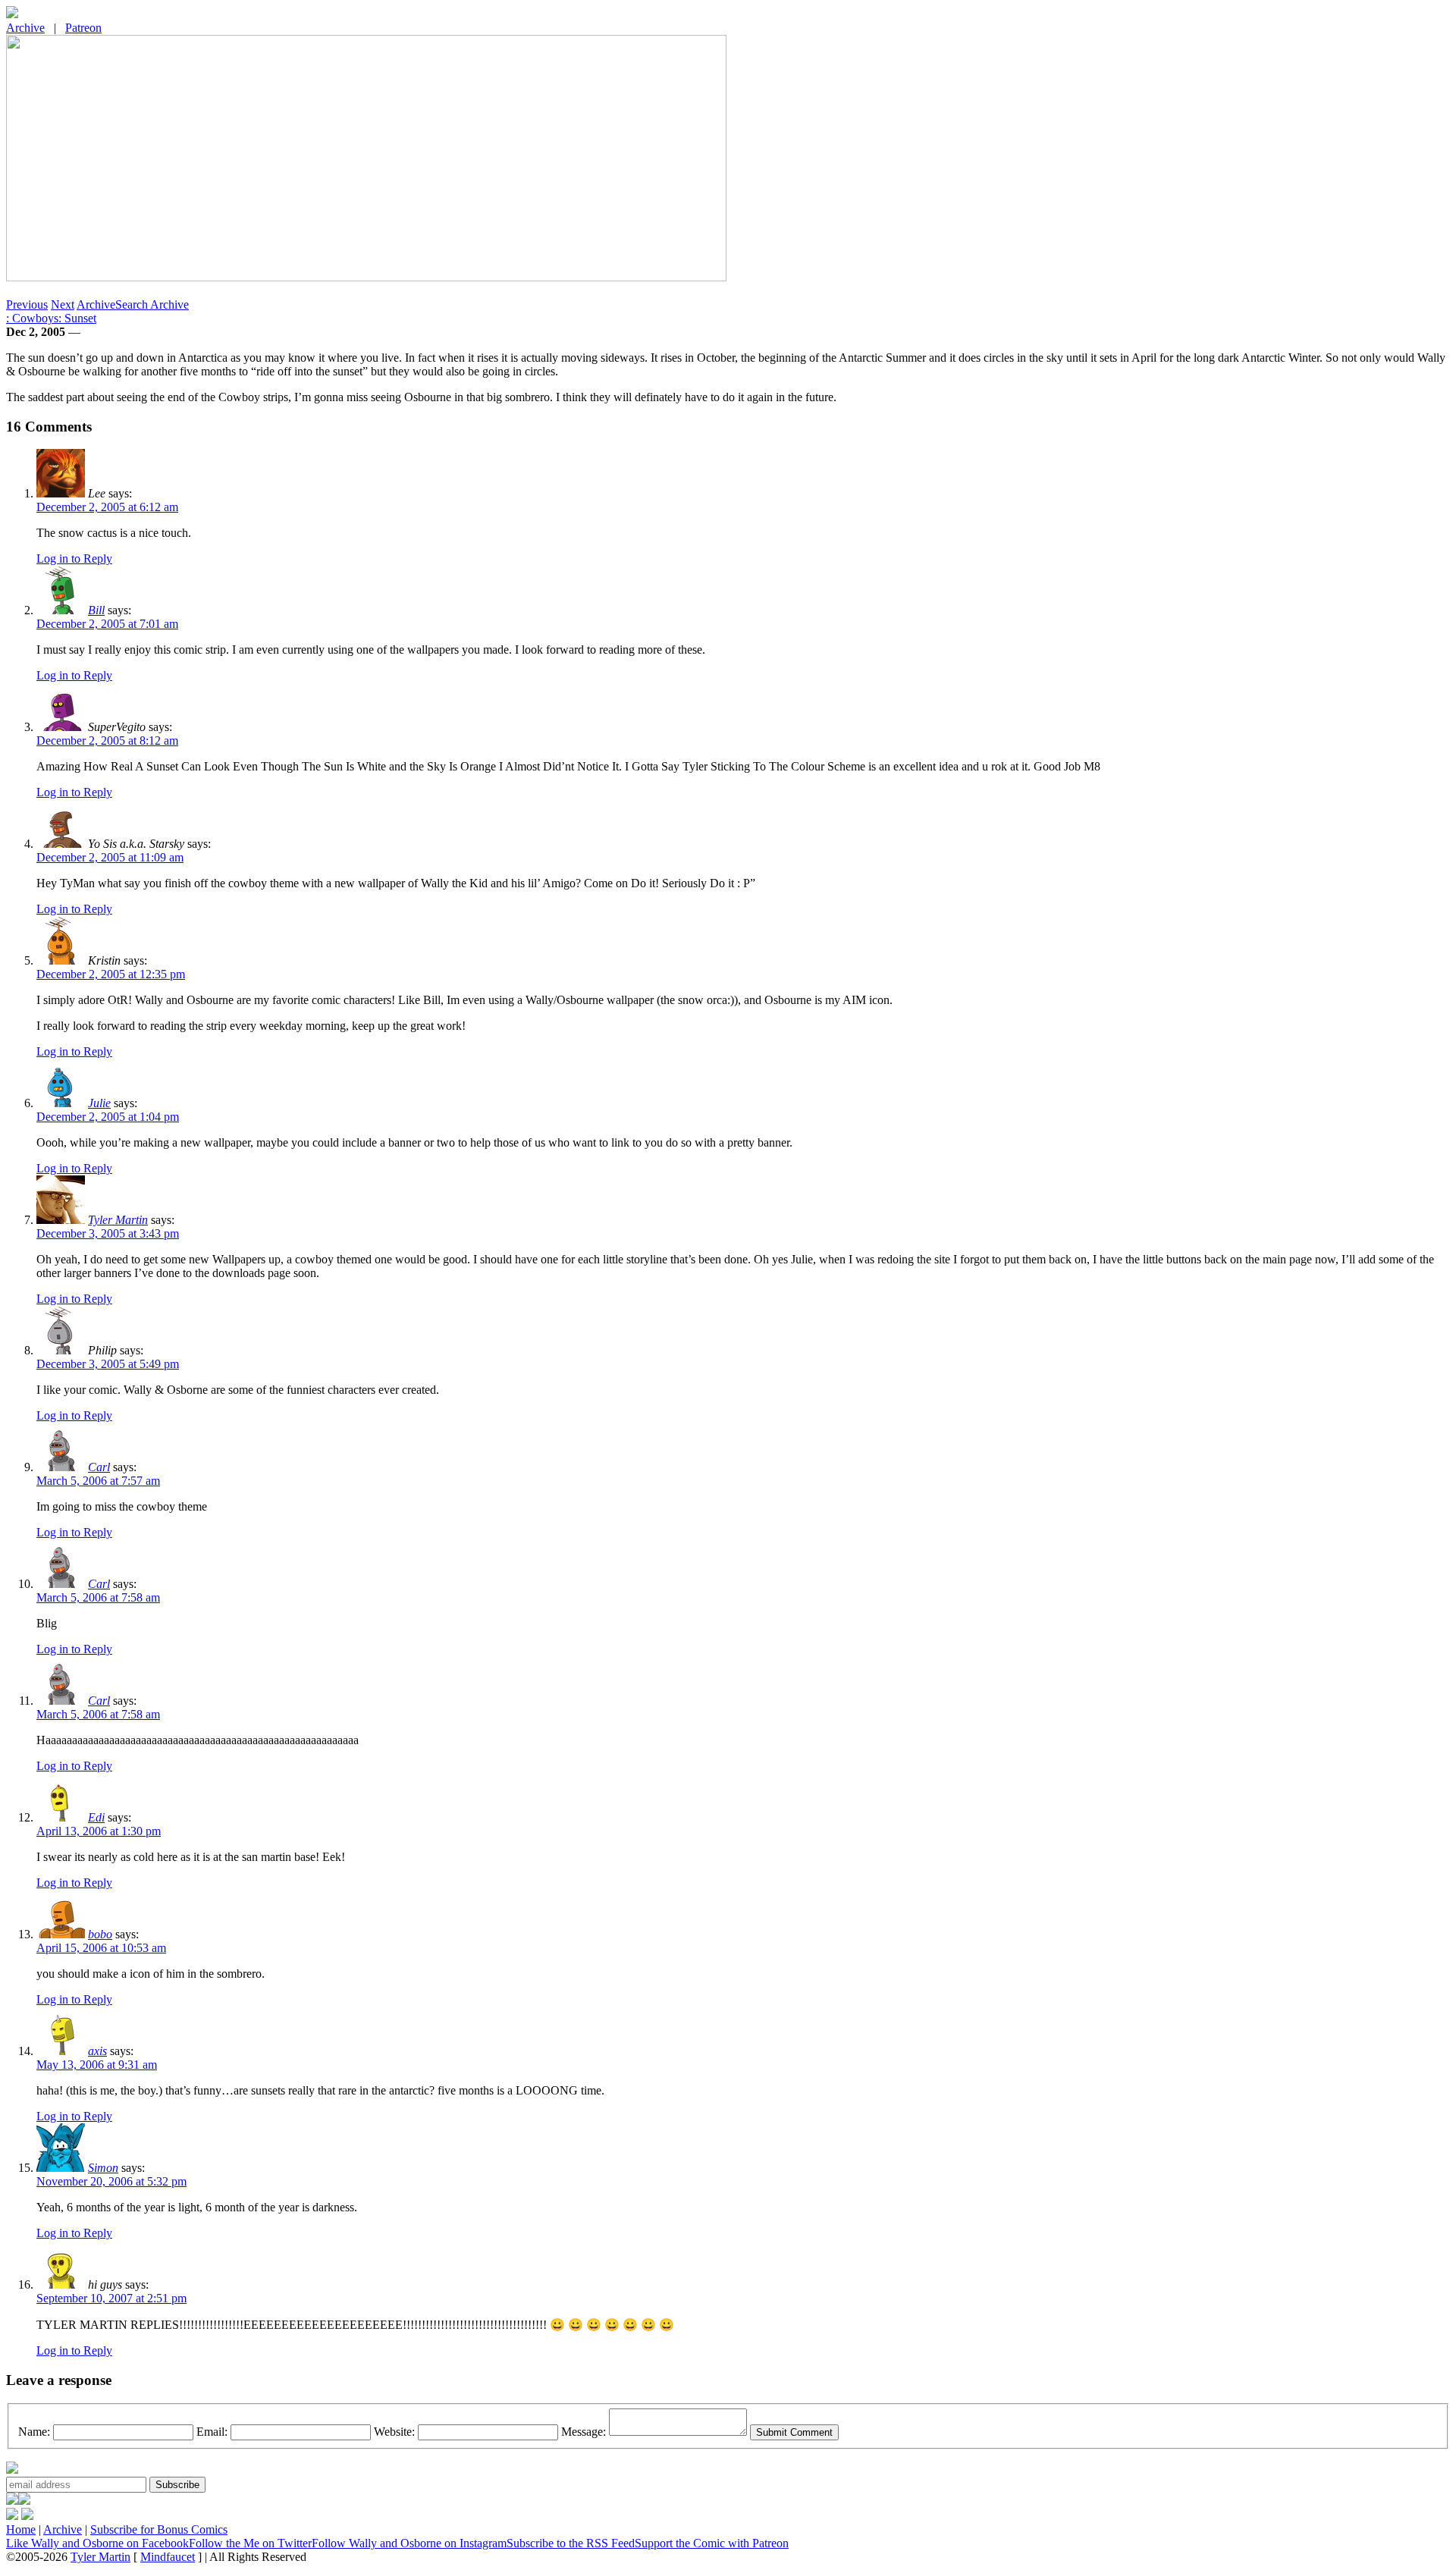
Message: (584, 2432)
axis (97, 2051)
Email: (212, 2432)
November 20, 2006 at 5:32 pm (111, 2181)
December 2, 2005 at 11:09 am (110, 857)
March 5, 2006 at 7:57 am (98, 1481)
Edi (96, 1817)
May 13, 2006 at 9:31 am (97, 2065)
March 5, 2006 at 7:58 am (98, 1597)
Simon (103, 2168)
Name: (34, 2432)
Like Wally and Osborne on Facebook (97, 2543)
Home (21, 2529)
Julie (99, 1103)
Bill (96, 610)
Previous (27, 304)
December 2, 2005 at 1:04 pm (108, 1117)
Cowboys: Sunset (51, 318)
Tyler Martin (118, 1220)
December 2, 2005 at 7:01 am (107, 624)
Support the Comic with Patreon (712, 2543)
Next (63, 304)
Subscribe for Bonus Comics (159, 2529)
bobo (100, 1934)
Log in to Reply (74, 559)
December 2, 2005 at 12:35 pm (111, 974)
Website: (394, 2432)
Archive (25, 28)
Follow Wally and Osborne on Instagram (409, 2543)
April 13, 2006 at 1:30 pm (99, 1831)
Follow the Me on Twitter (250, 2543)
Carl (99, 1467)
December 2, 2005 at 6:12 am (107, 507)
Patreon (83, 28)
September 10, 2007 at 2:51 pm (111, 2298)
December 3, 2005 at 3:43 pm (108, 1233)
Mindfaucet (168, 2557)
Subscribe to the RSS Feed (571, 2543)
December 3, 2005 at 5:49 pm (108, 1364)
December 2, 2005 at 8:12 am (107, 741)
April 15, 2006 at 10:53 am (101, 1948)
